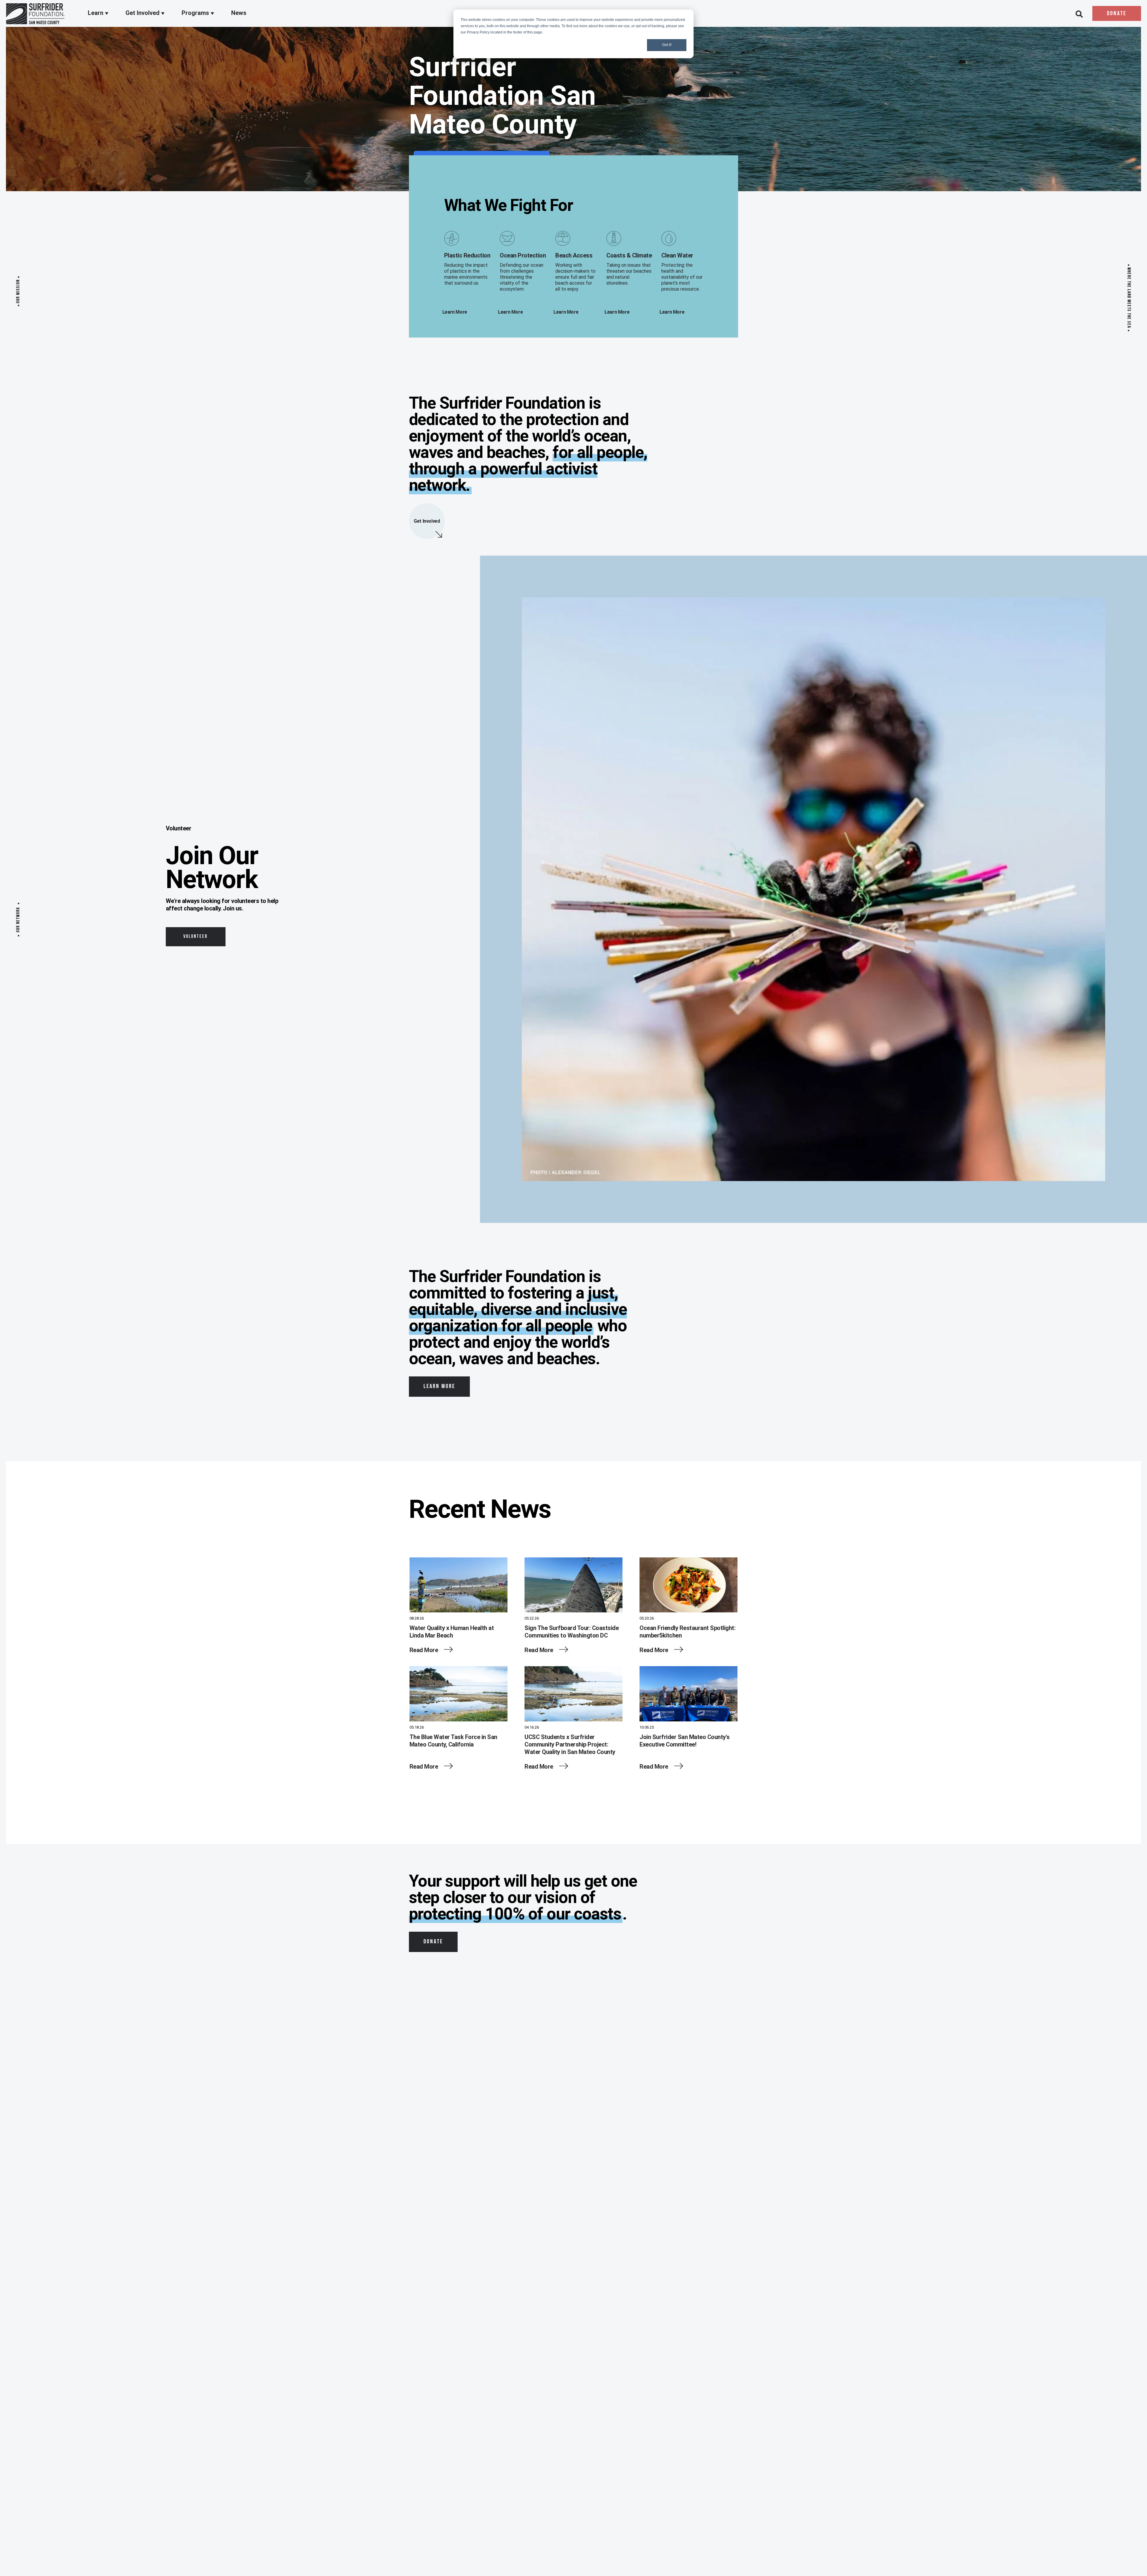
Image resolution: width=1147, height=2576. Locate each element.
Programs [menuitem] (196, 13)
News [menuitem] (239, 13)
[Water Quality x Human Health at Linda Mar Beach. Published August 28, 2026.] (459, 1586)
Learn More (439, 1387)
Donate (1117, 14)
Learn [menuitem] (96, 13)
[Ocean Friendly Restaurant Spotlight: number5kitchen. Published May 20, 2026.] (688, 1586)
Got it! (667, 45)
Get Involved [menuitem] (143, 13)
